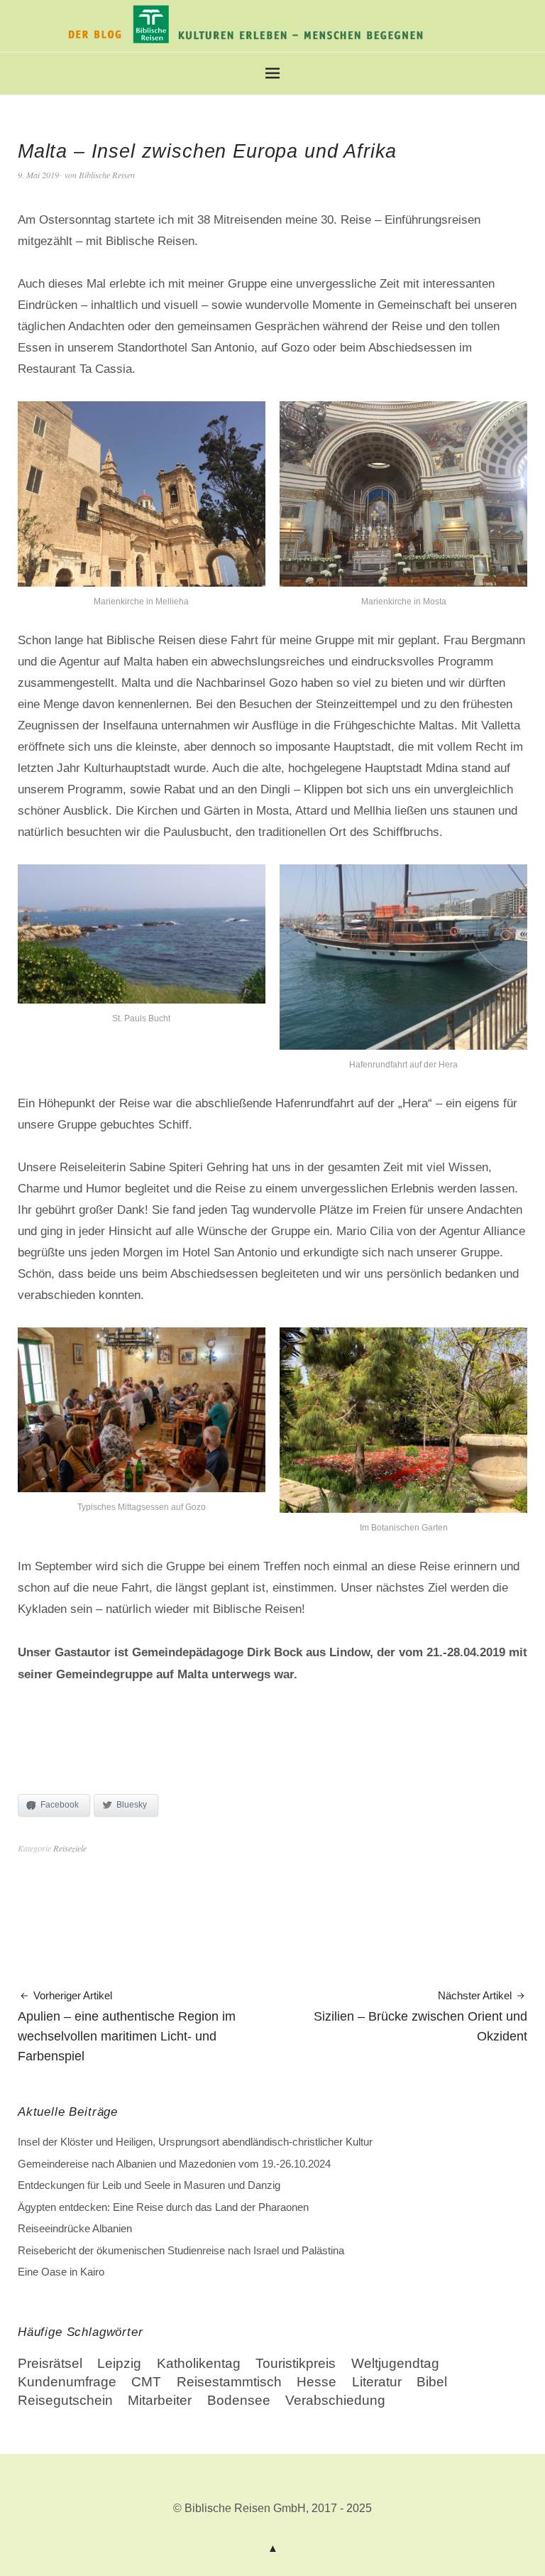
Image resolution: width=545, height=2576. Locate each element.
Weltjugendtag (395, 2363)
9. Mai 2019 (38, 175)
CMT (146, 2382)
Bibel (432, 2382)
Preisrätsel (50, 2363)
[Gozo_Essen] (142, 1486)
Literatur (377, 2382)
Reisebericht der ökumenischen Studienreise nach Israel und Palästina (181, 2250)
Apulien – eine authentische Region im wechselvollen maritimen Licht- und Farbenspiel (127, 2027)
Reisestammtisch (229, 2382)
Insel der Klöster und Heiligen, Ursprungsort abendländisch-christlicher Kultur (195, 2142)
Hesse (316, 2382)
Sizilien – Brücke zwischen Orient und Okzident (420, 2017)
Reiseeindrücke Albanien (75, 2228)
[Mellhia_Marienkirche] (142, 581)
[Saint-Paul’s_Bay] (142, 998)
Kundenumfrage (67, 2382)
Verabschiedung (335, 2400)
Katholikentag (199, 2363)
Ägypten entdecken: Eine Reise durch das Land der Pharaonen (163, 2207)
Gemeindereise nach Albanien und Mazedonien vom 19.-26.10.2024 (174, 2164)
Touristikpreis (296, 2363)
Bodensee (239, 2400)
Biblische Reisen (107, 175)
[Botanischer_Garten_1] (403, 1507)
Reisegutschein (65, 2400)
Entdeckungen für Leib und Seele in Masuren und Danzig (149, 2185)
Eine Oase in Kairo (61, 2272)
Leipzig (119, 2363)
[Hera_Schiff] (403, 1044)
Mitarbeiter (160, 2400)
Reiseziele (70, 1848)
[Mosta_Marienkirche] (403, 581)
